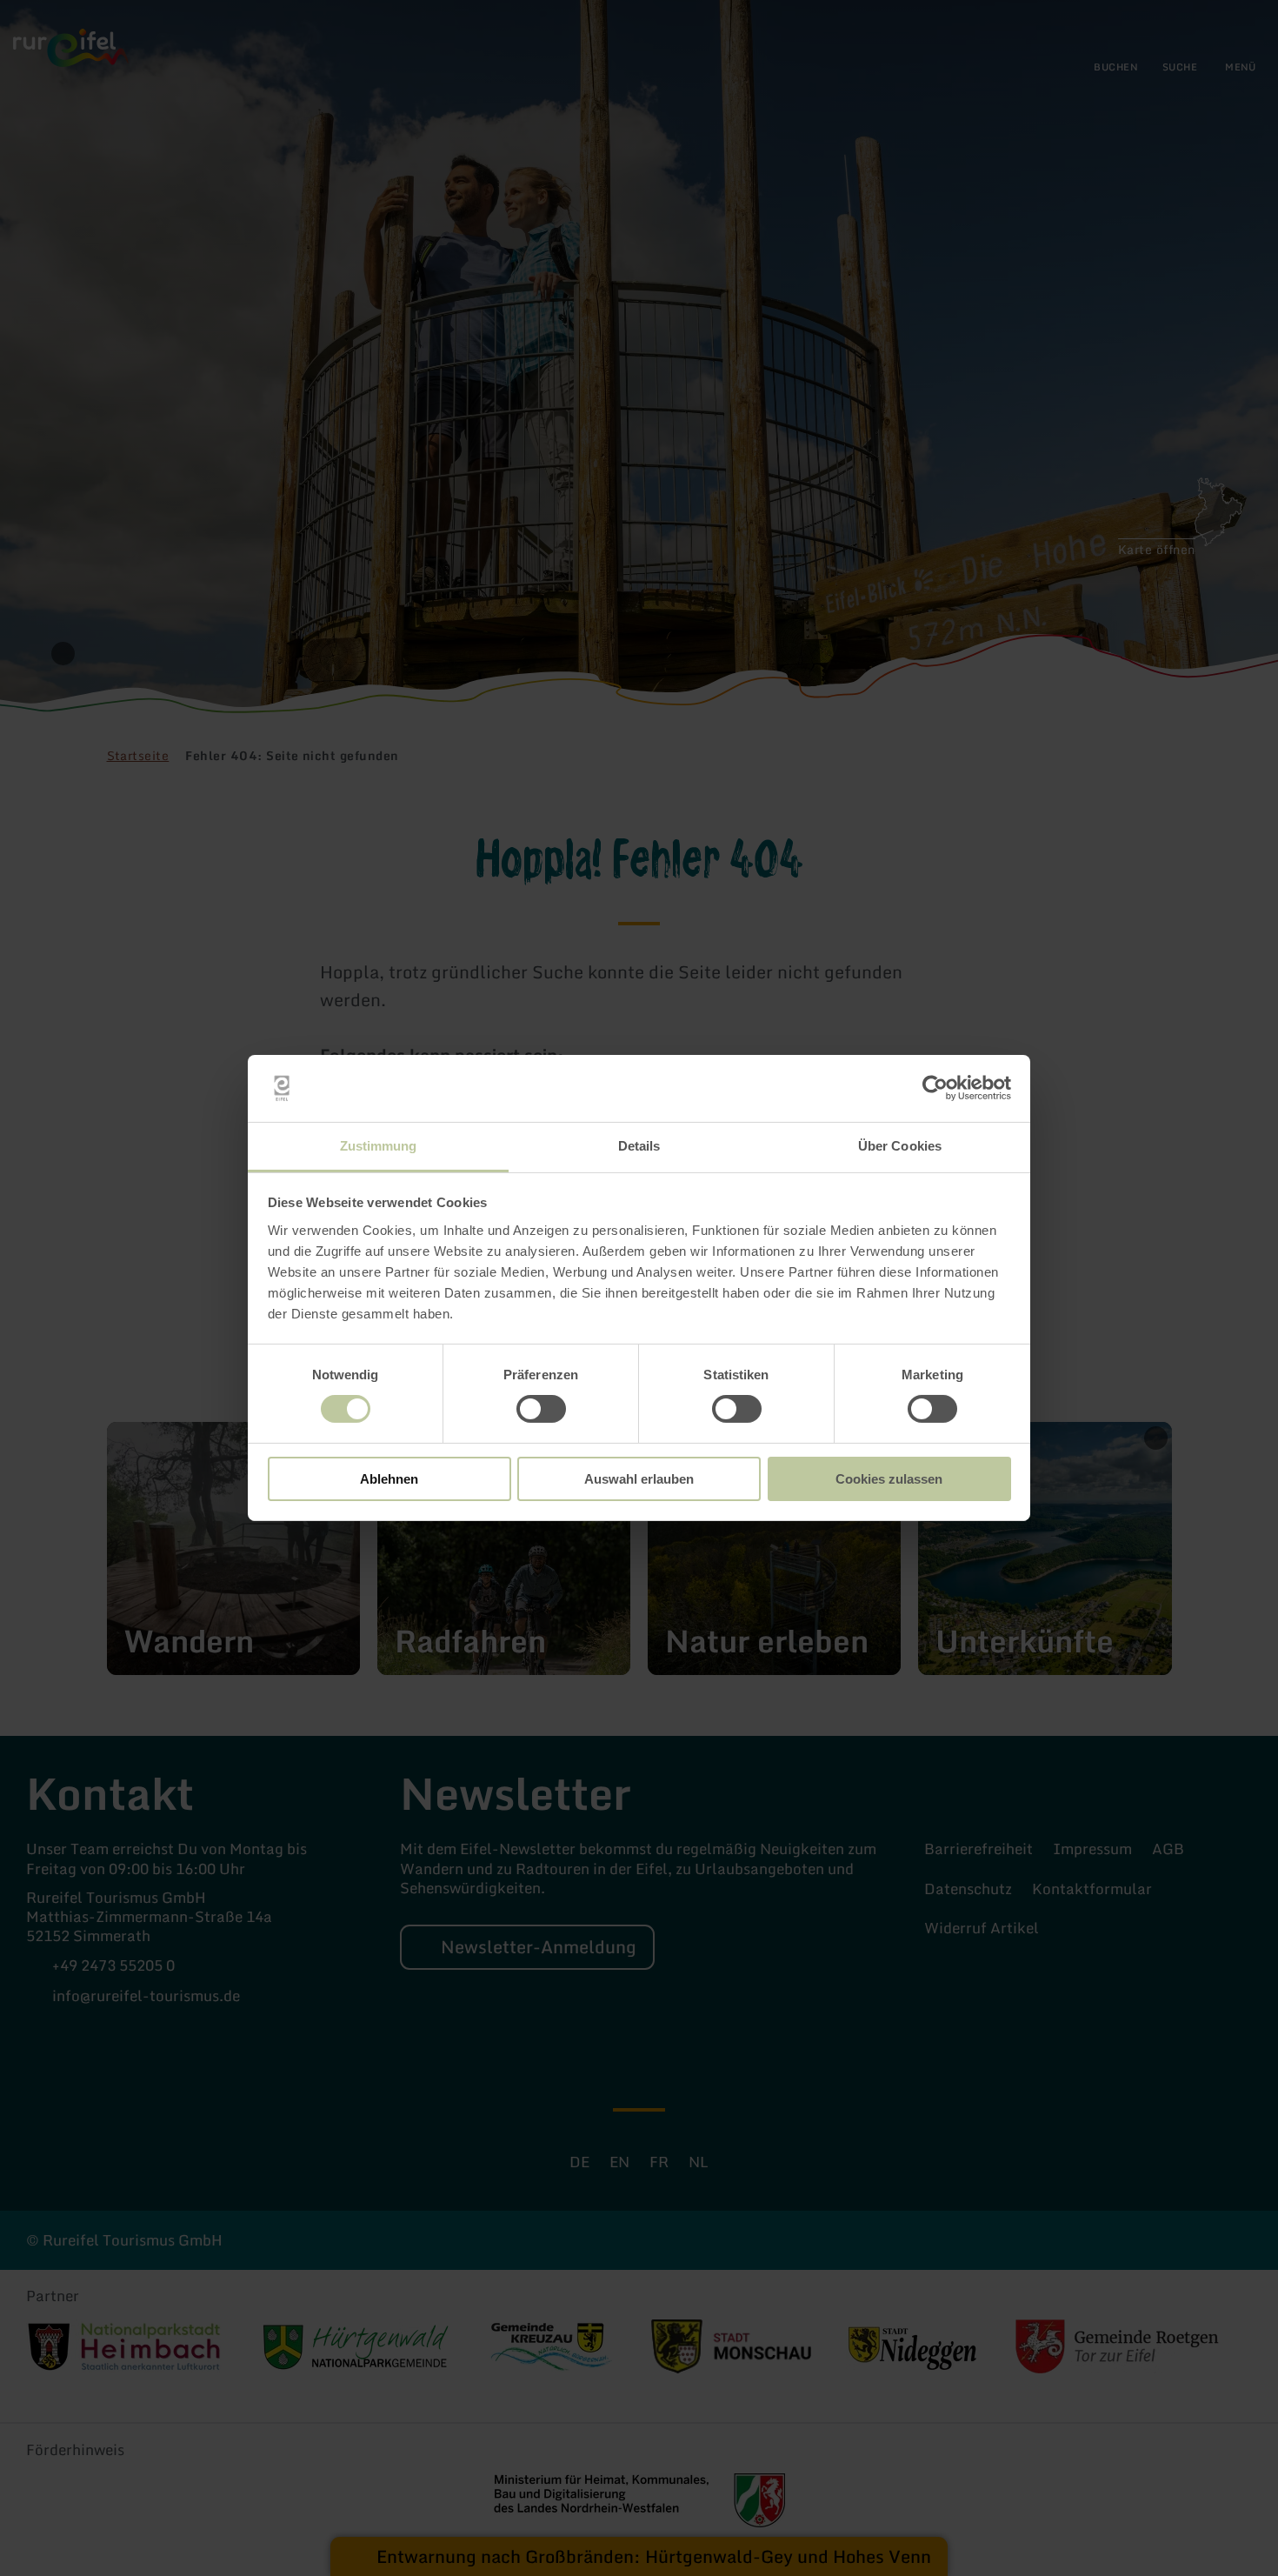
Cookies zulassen (889, 1479)
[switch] (541, 1409)
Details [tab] (639, 1146)
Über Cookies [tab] (900, 1146)
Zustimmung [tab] (379, 1146)
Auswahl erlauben (639, 1479)
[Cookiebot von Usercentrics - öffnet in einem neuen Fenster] (935, 1088)
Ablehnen (389, 1479)
